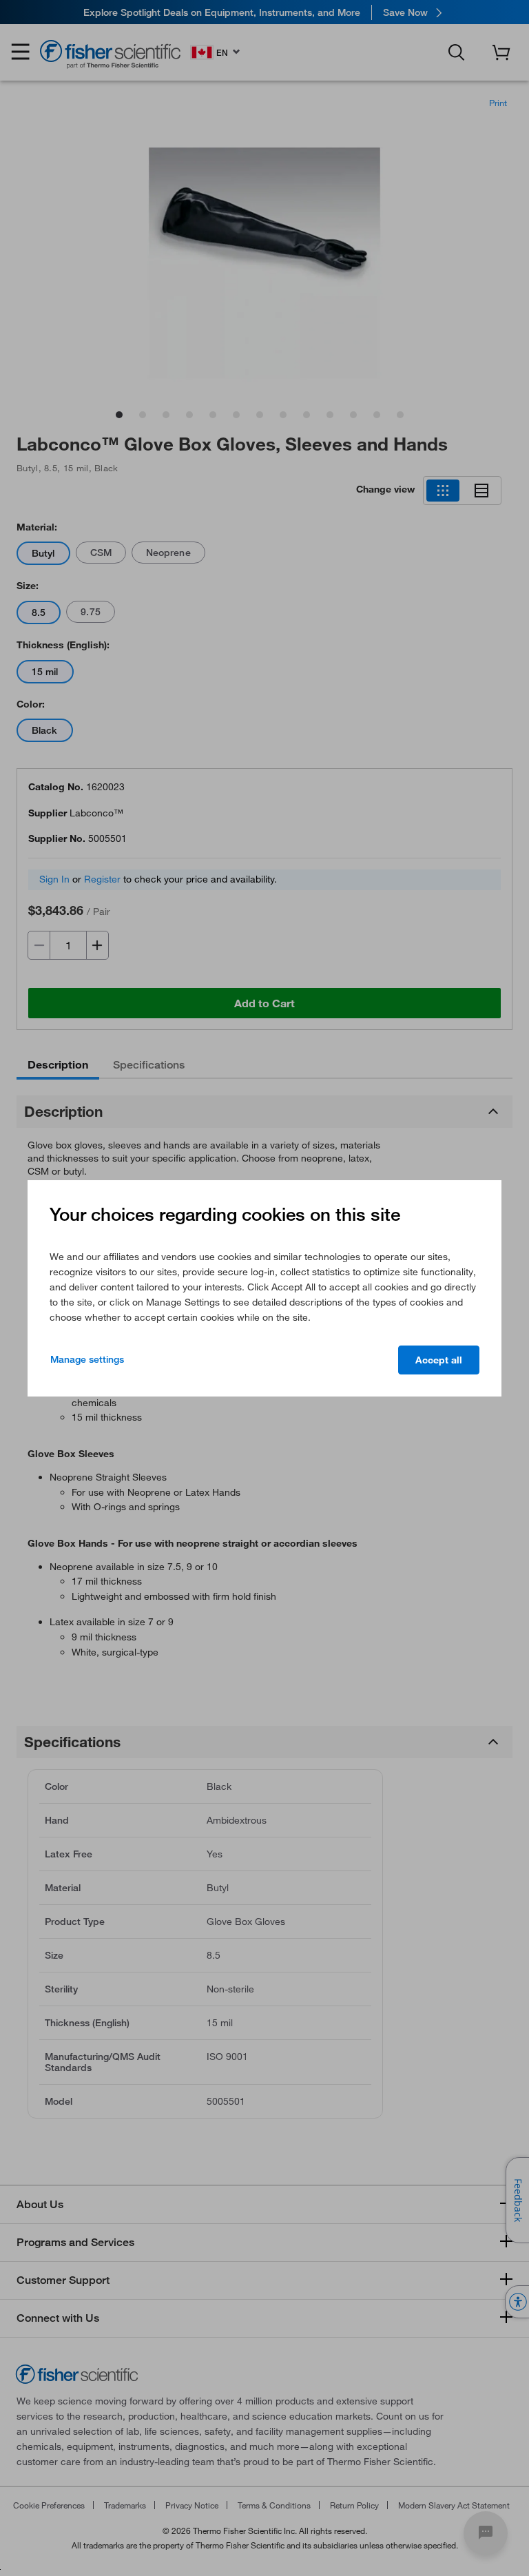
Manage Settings (87, 1359)
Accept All (439, 1360)
